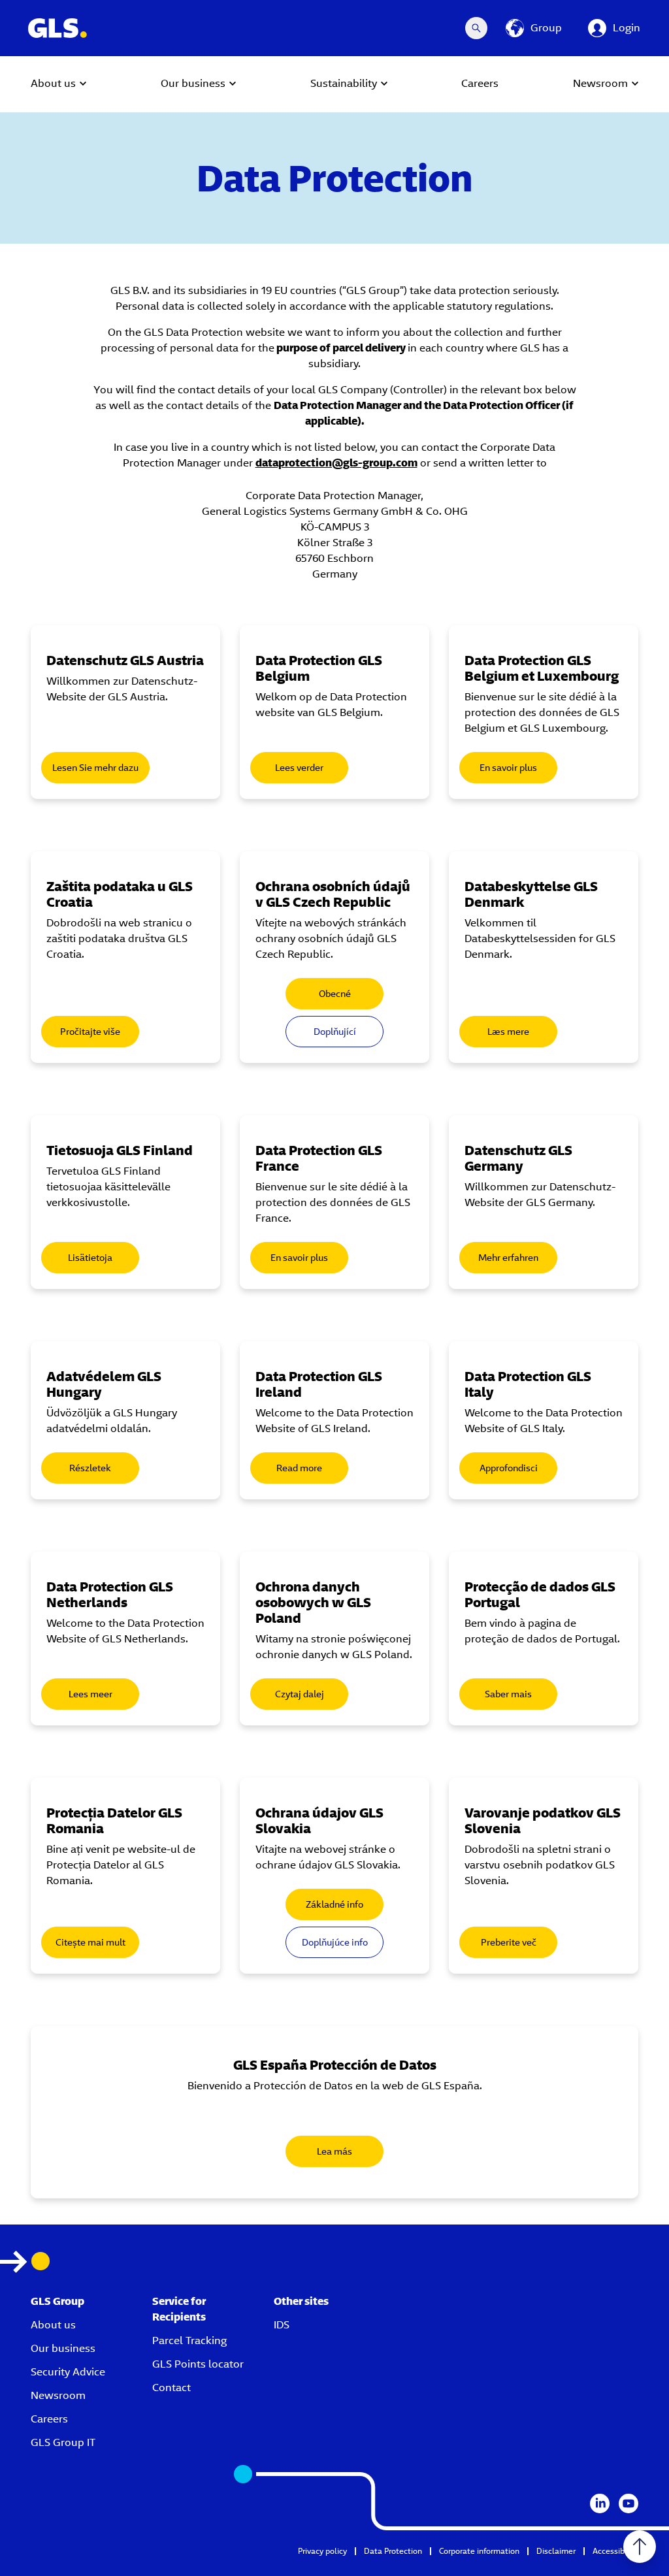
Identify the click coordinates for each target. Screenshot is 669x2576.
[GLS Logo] (57, 28)
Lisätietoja (90, 1258)
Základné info (334, 1904)
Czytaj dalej (300, 1694)
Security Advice (68, 2372)
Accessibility (615, 2551)
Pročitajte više (90, 1032)
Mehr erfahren (508, 1258)
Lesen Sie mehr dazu (95, 768)
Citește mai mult (90, 1942)
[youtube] (628, 2503)
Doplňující (335, 1032)
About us (53, 2325)
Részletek (90, 1468)
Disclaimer (556, 2551)
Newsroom (58, 2395)
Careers (49, 2419)
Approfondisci (509, 1468)
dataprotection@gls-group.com (336, 463)
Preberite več (509, 1942)
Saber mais (508, 1694)
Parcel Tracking (189, 2340)
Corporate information (479, 2551)
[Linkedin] (600, 2503)
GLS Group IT (63, 2442)
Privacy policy (322, 2551)
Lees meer (90, 1694)
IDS (282, 2325)
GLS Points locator (198, 2364)
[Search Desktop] (476, 28)
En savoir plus (508, 768)
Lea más (334, 2151)
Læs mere (508, 1032)
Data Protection (393, 2551)
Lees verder (299, 768)
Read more (299, 1468)
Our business (63, 2348)
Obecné (335, 994)
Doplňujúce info (335, 1942)
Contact (171, 2388)
